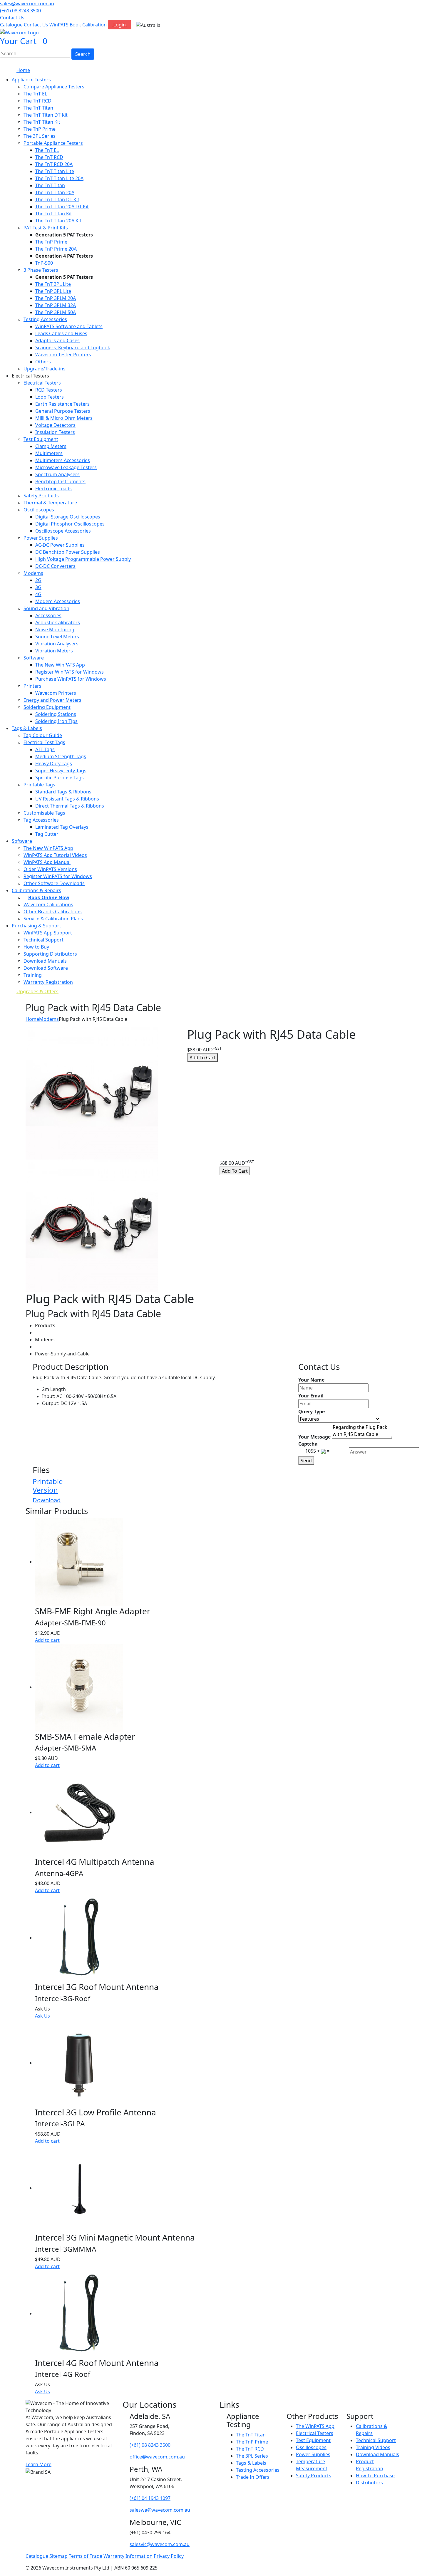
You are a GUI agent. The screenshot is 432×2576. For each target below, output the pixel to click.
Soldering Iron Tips (56, 721)
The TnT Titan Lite (55, 171)
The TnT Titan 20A (55, 192)
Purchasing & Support (36, 926)
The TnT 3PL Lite (53, 284)
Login (120, 25)
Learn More (38, 2464)
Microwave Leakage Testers (66, 467)
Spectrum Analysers (57, 474)
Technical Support (43, 940)
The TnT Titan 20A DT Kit (62, 207)
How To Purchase (375, 2476)
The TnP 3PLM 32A (56, 305)
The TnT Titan (38, 108)
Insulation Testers (55, 432)
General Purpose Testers (63, 411)
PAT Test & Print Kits (46, 228)
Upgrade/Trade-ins (45, 369)
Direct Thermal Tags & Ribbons (70, 806)
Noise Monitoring (55, 630)
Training (33, 975)
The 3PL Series (40, 136)
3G (38, 587)
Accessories (48, 615)
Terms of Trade (86, 2556)
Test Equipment (41, 439)
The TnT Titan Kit (42, 122)
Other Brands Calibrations (53, 912)
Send (306, 1461)
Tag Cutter (47, 834)
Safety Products (41, 496)
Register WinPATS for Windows (70, 672)
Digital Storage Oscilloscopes (68, 517)
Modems (33, 573)
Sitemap (58, 2556)
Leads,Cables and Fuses (61, 333)
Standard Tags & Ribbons (63, 792)
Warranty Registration (48, 982)
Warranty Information (128, 2556)
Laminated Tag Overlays (62, 827)
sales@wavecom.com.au (27, 4)
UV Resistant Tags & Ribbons (67, 799)
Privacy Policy (169, 2556)
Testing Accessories (45, 319)
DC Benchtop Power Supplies (68, 552)
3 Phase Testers (41, 270)
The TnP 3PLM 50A (56, 312)
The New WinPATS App (60, 665)
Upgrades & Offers (37, 991)
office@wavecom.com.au (157, 2457)
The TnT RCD (37, 101)
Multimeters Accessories (63, 460)
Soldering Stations (56, 714)
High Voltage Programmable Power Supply (83, 559)
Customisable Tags (44, 813)
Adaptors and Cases (57, 340)
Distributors (369, 2483)
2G (38, 580)
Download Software (46, 968)
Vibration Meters (54, 651)
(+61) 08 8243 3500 (20, 11)
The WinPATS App (315, 2426)
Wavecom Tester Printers (63, 355)
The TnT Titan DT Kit (46, 115)
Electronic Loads (53, 489)
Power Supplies (41, 538)
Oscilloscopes (39, 510)
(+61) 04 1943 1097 (150, 2498)
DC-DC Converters (55, 566)
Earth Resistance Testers (62, 404)
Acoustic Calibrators (58, 622)
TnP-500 (44, 263)
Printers (32, 686)
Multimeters (49, 453)
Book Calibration (88, 25)
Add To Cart (202, 1058)
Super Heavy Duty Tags (61, 771)
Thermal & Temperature (50, 503)
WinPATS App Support (48, 933)
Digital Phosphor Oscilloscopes (70, 524)
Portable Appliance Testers (53, 143)
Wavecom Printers (56, 693)
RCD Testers (49, 390)
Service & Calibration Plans (53, 919)
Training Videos (373, 2447)
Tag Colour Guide (43, 735)
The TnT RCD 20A (54, 164)
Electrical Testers (42, 383)
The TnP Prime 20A (56, 249)
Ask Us (42, 2016)
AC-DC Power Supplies (60, 545)
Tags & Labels (27, 728)
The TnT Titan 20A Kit (58, 221)
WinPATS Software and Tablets (69, 326)
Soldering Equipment (47, 707)
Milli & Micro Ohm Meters (64, 418)
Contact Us (12, 18)
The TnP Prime (40, 129)
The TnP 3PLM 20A (56, 298)
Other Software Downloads (54, 883)
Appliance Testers (31, 80)
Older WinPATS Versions (50, 869)
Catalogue (11, 25)
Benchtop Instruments (60, 481)
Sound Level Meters (57, 637)
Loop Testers (50, 397)
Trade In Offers (253, 2477)
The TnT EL (35, 94)
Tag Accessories (41, 820)
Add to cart (47, 1640)
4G (38, 594)
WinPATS (59, 25)
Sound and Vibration (46, 608)
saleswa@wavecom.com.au (160, 2510)
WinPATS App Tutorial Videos (55, 855)
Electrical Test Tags (44, 742)
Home (23, 70)
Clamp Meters (51, 446)
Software (34, 658)
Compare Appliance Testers (54, 87)
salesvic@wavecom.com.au (160, 2544)
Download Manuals (45, 961)
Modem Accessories (58, 601)
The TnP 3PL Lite (53, 291)
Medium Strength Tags (61, 756)
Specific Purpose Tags (60, 778)
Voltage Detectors (55, 425)
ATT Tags (45, 749)
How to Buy (36, 947)
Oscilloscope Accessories (63, 531)
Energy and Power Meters (52, 700)
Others (43, 362)
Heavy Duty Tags (54, 763)
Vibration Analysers (57, 644)
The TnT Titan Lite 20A (59, 178)
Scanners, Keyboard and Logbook (73, 348)
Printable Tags (39, 785)
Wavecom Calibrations (48, 904)
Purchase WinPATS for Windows (71, 679)
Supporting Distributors (50, 954)
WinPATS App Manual (47, 862)
